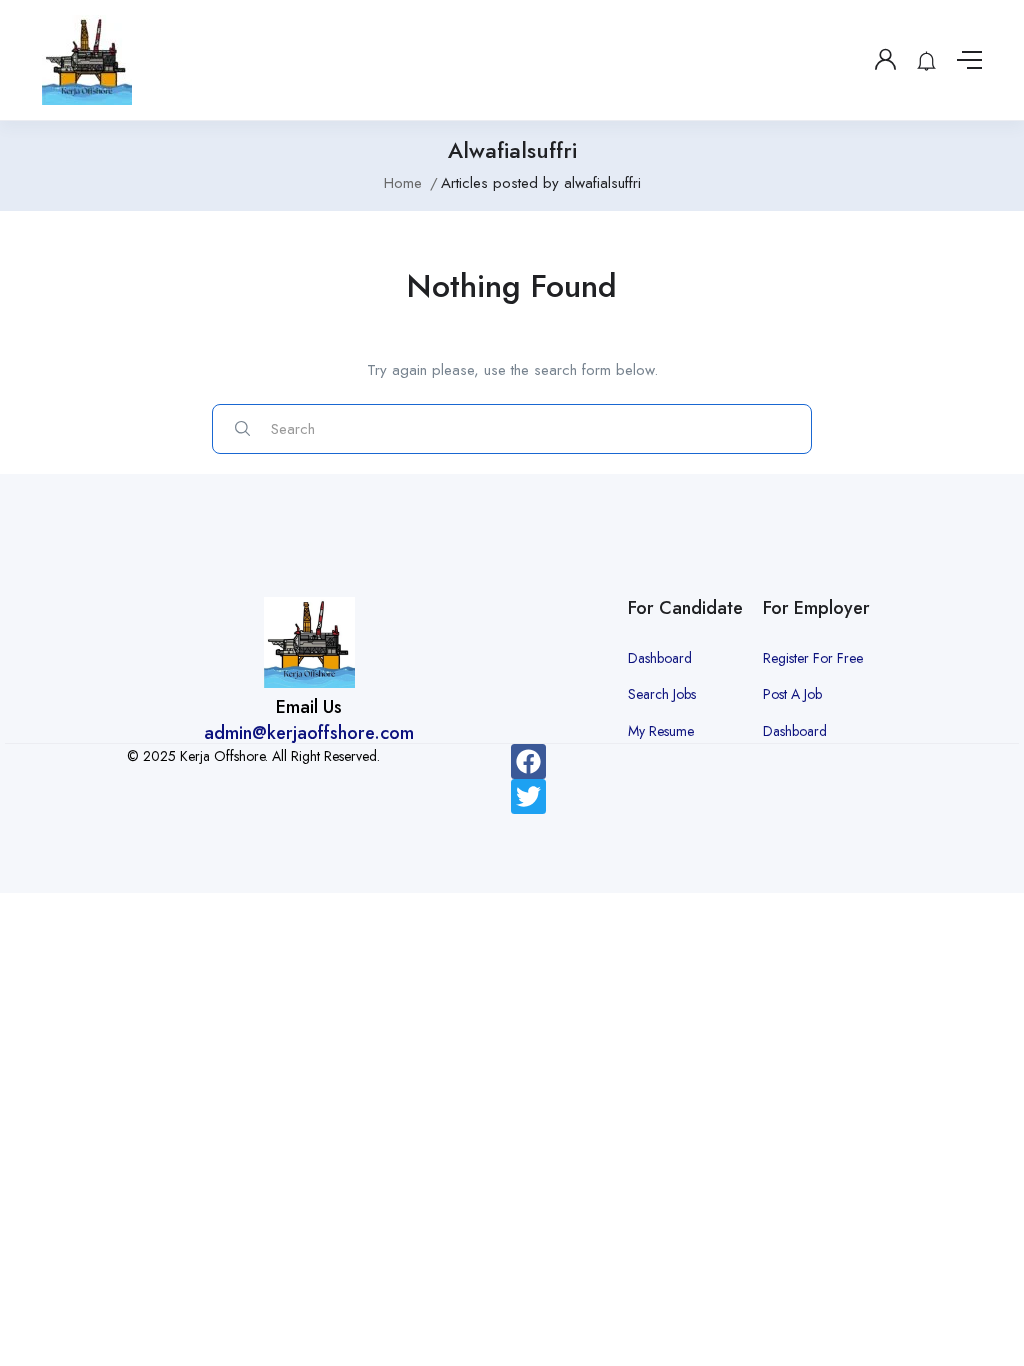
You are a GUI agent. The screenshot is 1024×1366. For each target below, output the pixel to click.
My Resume (661, 731)
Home (403, 183)
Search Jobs (662, 694)
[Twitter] (528, 796)
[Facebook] (528, 761)
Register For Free (813, 658)
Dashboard (660, 658)
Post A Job (792, 694)
